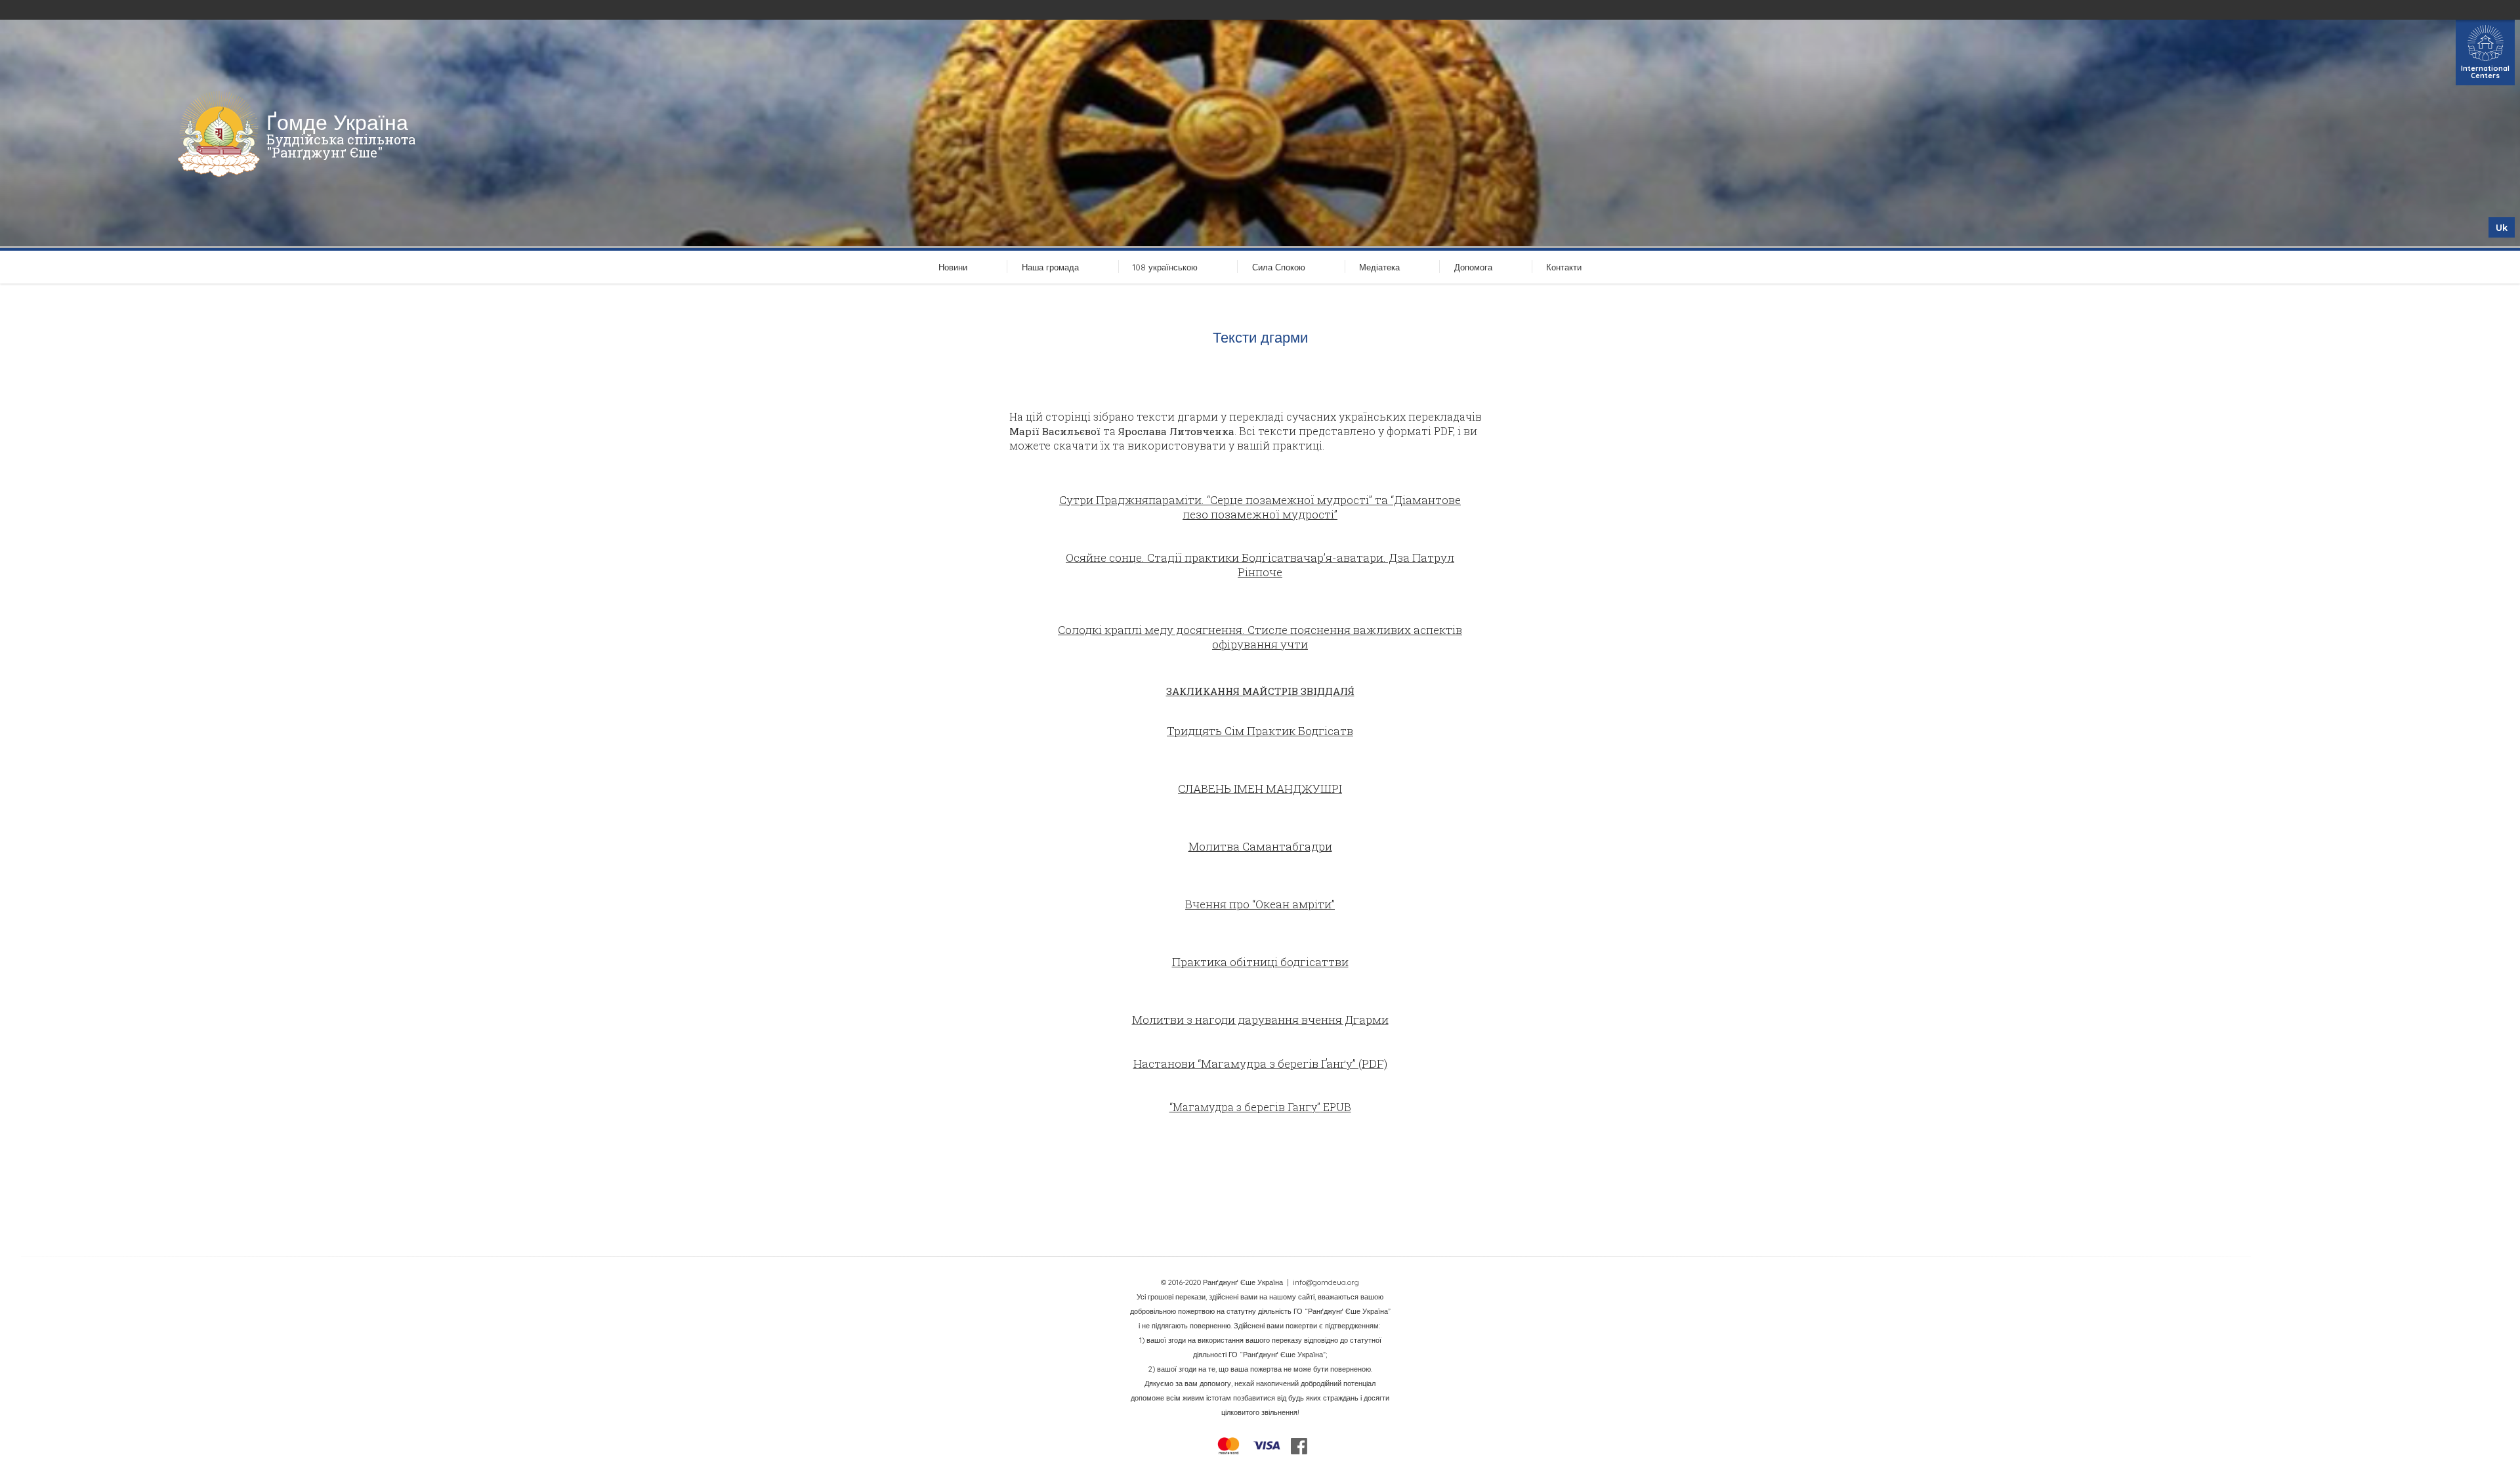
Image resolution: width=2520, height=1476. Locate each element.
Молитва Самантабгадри (1260, 846)
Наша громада (1050, 267)
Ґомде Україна (337, 122)
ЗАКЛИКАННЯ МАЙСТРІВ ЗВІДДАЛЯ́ (1260, 691)
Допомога (1473, 267)
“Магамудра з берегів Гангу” (1245, 1107)
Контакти (1564, 267)
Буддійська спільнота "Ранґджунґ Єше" (341, 146)
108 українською (1165, 267)
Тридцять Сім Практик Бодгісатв (1260, 731)
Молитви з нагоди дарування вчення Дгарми (1260, 1020)
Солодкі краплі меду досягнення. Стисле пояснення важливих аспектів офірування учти (1260, 637)
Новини (953, 267)
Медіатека (1379, 267)
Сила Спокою (1279, 267)
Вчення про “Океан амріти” (1260, 904)
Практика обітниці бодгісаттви (1260, 962)
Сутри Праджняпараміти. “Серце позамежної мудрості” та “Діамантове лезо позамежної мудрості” (1260, 507)
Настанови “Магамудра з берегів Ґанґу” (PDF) (1260, 1064)
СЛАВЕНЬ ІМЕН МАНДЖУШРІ (1260, 789)
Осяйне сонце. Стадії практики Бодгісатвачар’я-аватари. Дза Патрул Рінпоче (1260, 565)
